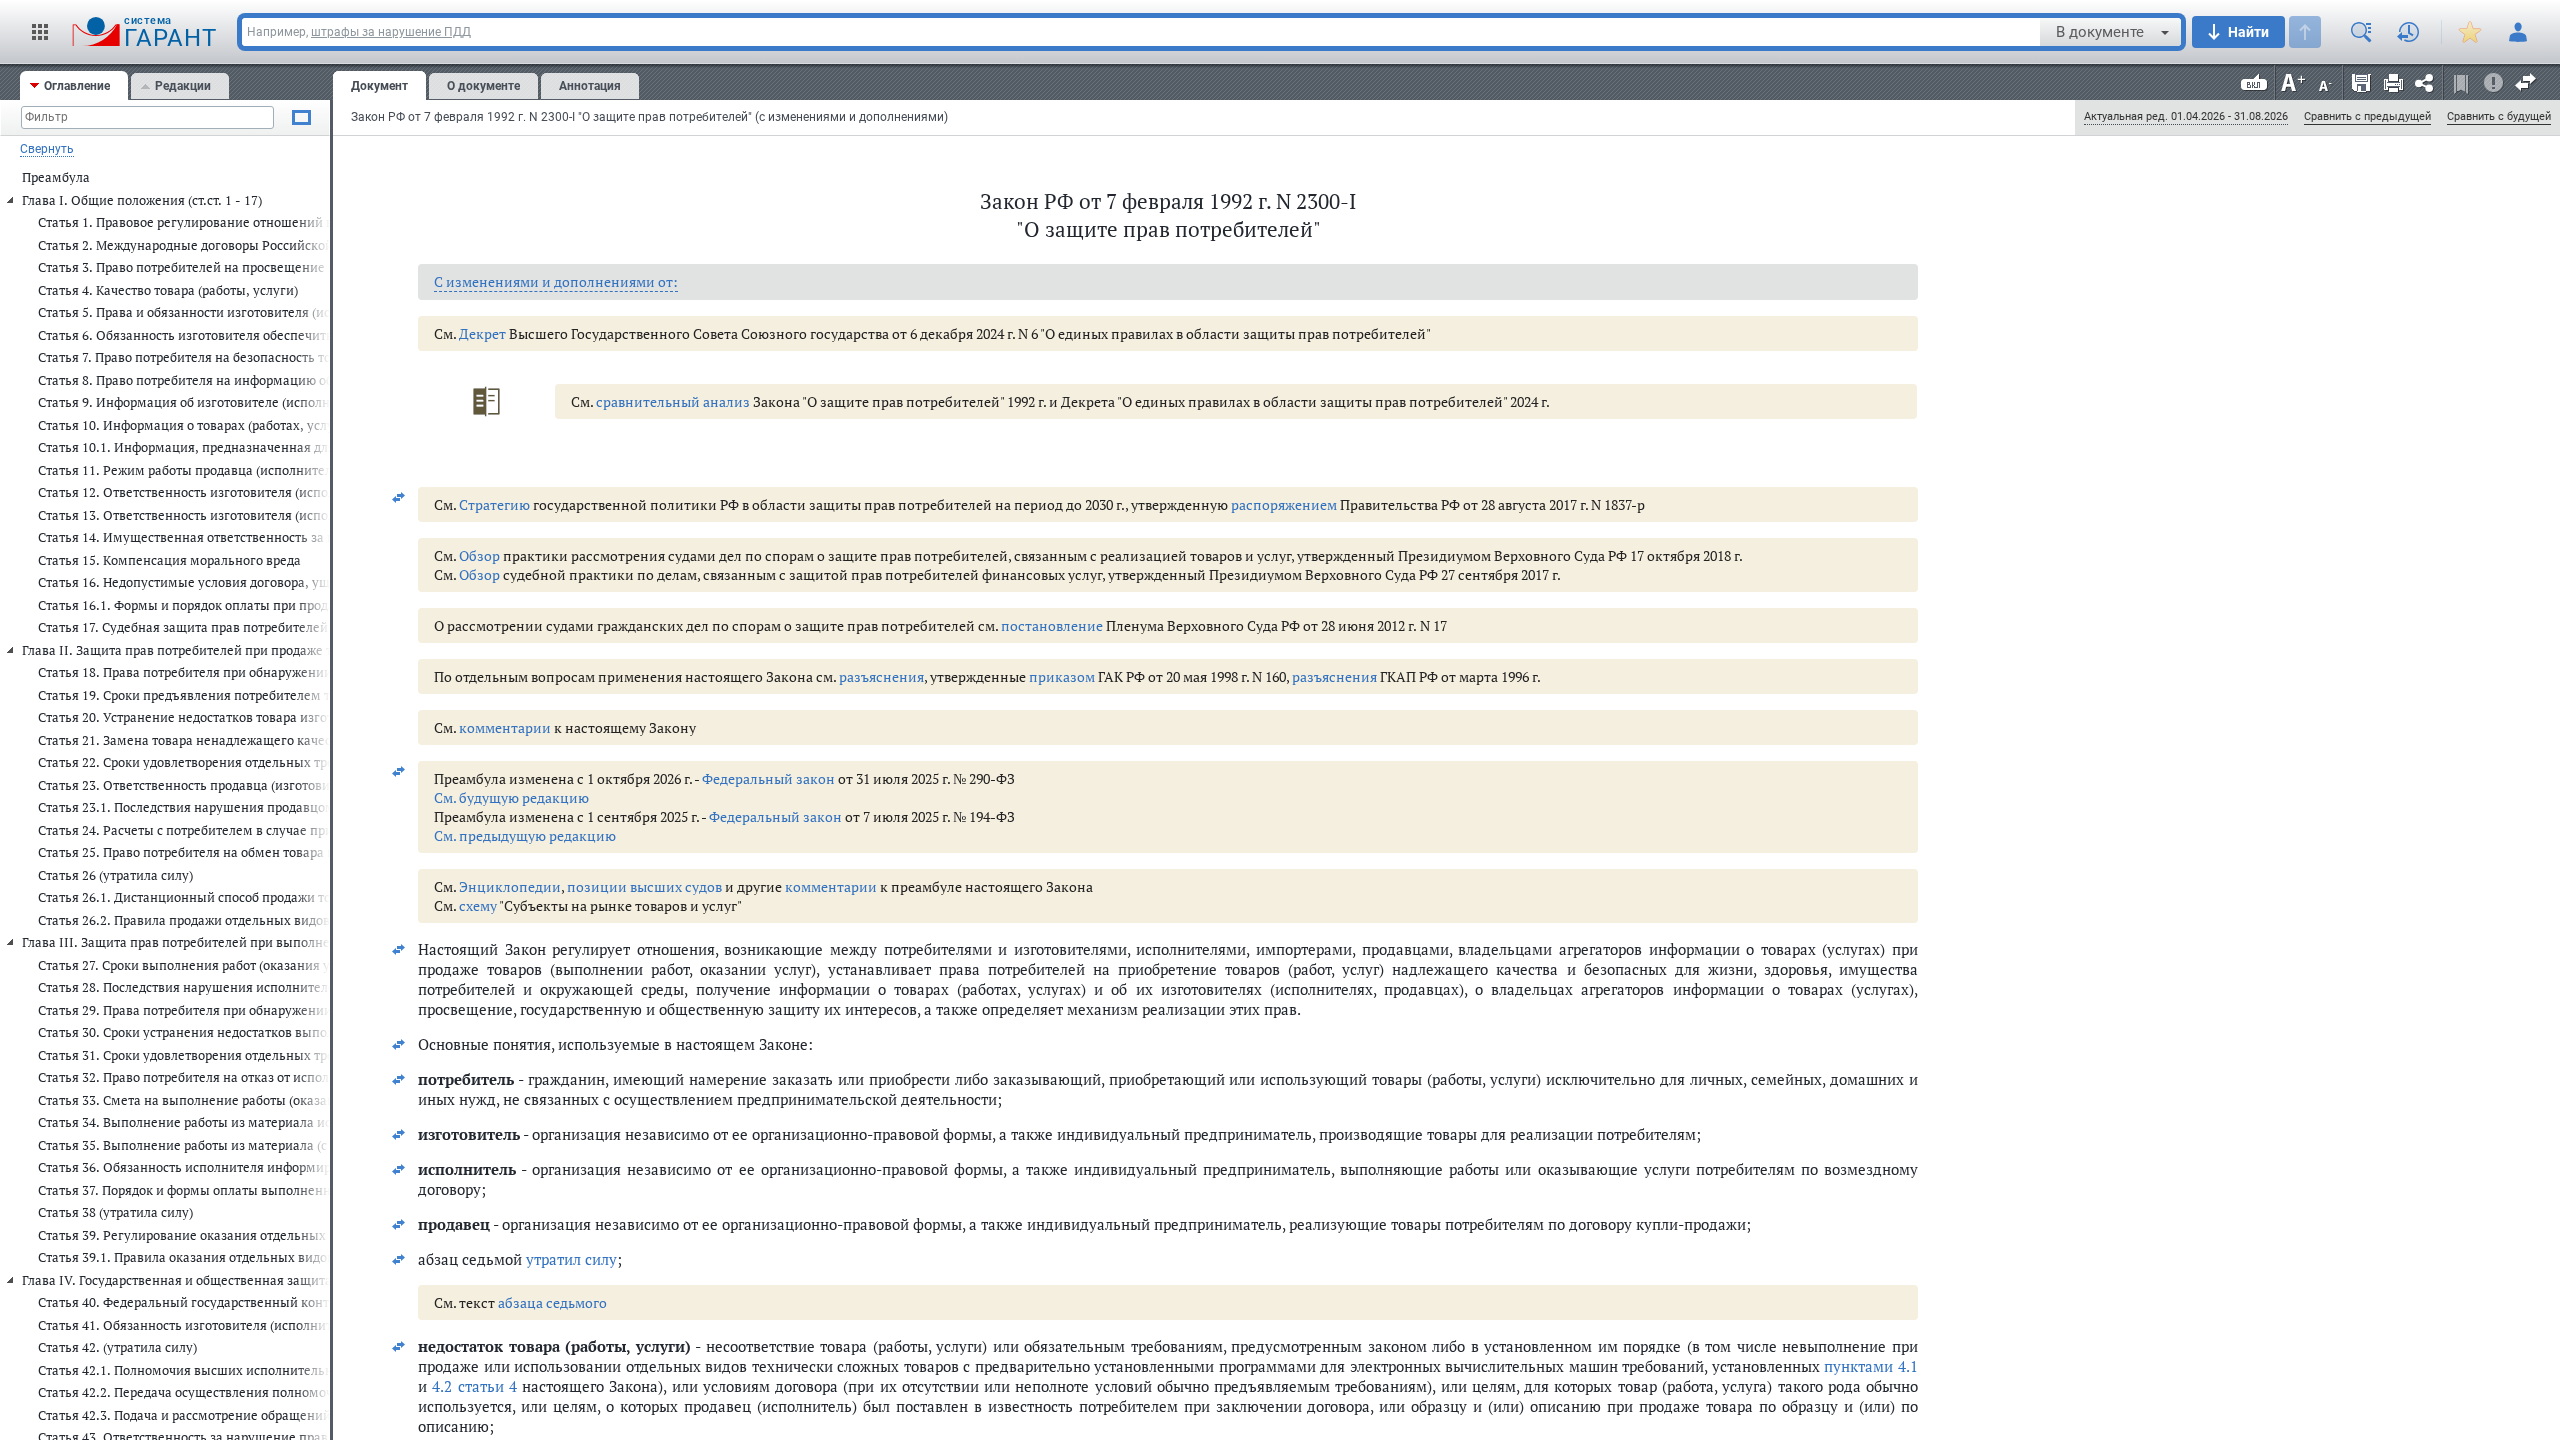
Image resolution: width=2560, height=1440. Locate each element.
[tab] (74, 85)
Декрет (482, 333)
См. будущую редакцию (511, 797)
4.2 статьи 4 (474, 1386)
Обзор (479, 555)
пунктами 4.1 (1871, 1366)
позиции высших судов (644, 886)
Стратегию (494, 504)
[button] (40, 32)
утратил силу (571, 1259)
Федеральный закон (768, 778)
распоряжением (1284, 504)
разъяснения (881, 676)
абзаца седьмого (552, 1302)
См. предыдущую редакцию (525, 835)
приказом (1062, 676)
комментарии (505, 727)
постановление (1052, 625)
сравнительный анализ (673, 401)
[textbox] (1141, 32)
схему (478, 905)
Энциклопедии (510, 886)
